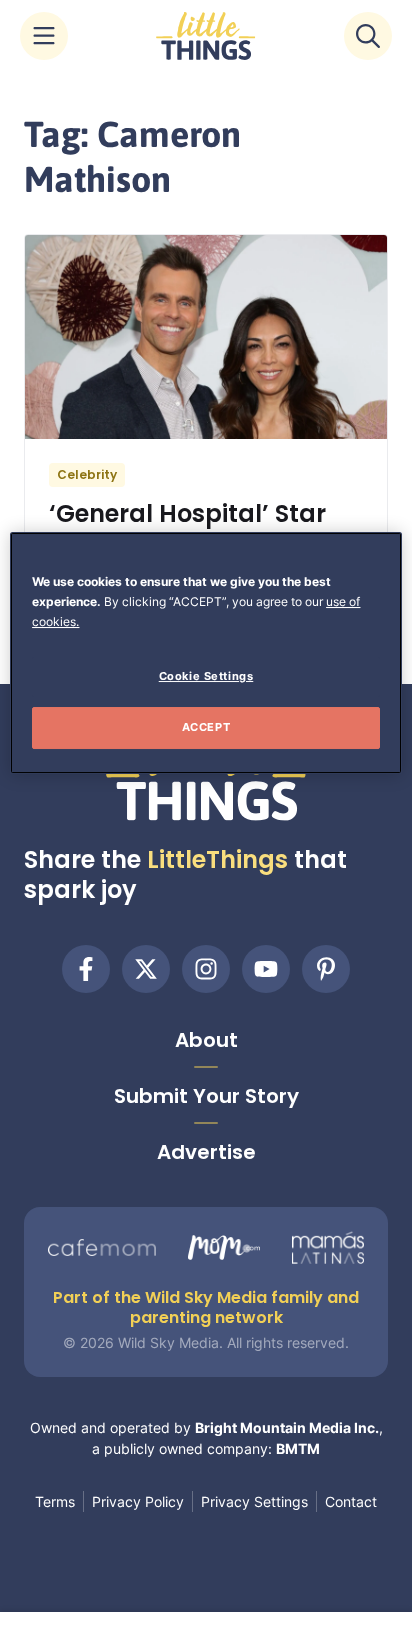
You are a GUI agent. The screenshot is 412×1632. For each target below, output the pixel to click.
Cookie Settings (206, 676)
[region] (205, 653)
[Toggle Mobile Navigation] (44, 36)
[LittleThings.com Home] (206, 36)
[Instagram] (206, 969)
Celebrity (87, 474)
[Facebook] (86, 969)
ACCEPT (206, 727)
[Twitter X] (146, 969)
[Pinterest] (326, 969)
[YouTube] (266, 969)
